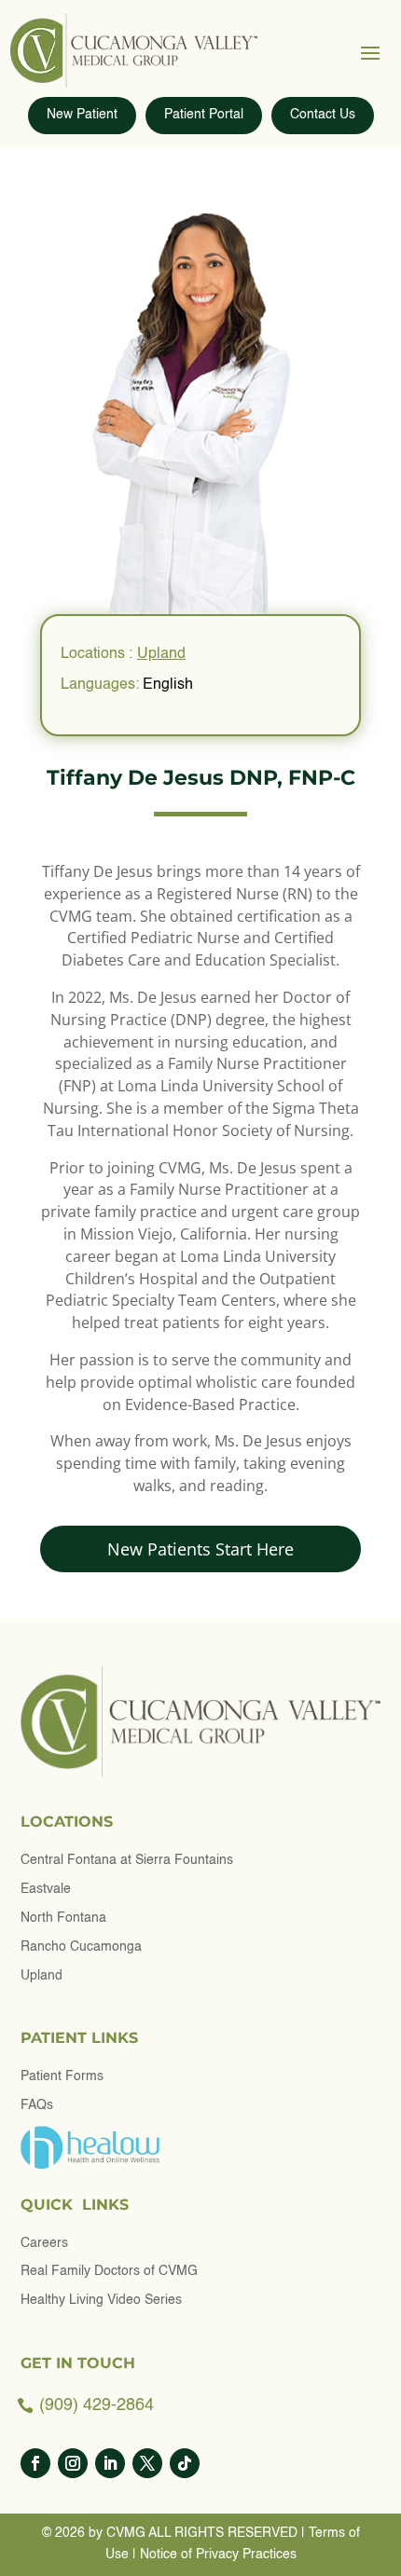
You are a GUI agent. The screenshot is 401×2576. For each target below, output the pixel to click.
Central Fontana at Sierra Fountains (127, 1860)
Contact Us (323, 115)
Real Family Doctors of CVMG (109, 2271)
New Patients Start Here (200, 1549)
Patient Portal (204, 115)
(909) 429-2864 (97, 2405)
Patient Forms (62, 2076)
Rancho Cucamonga (81, 1947)
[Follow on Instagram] (73, 2463)
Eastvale (46, 1889)
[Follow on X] (147, 2463)
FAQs (37, 2105)
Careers (44, 2243)
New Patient (82, 115)
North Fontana (63, 1918)
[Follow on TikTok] (185, 2463)
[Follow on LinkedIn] (110, 2463)
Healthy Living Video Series (101, 2300)
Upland (161, 654)
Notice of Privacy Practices (218, 2555)
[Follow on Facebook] (35, 2463)
